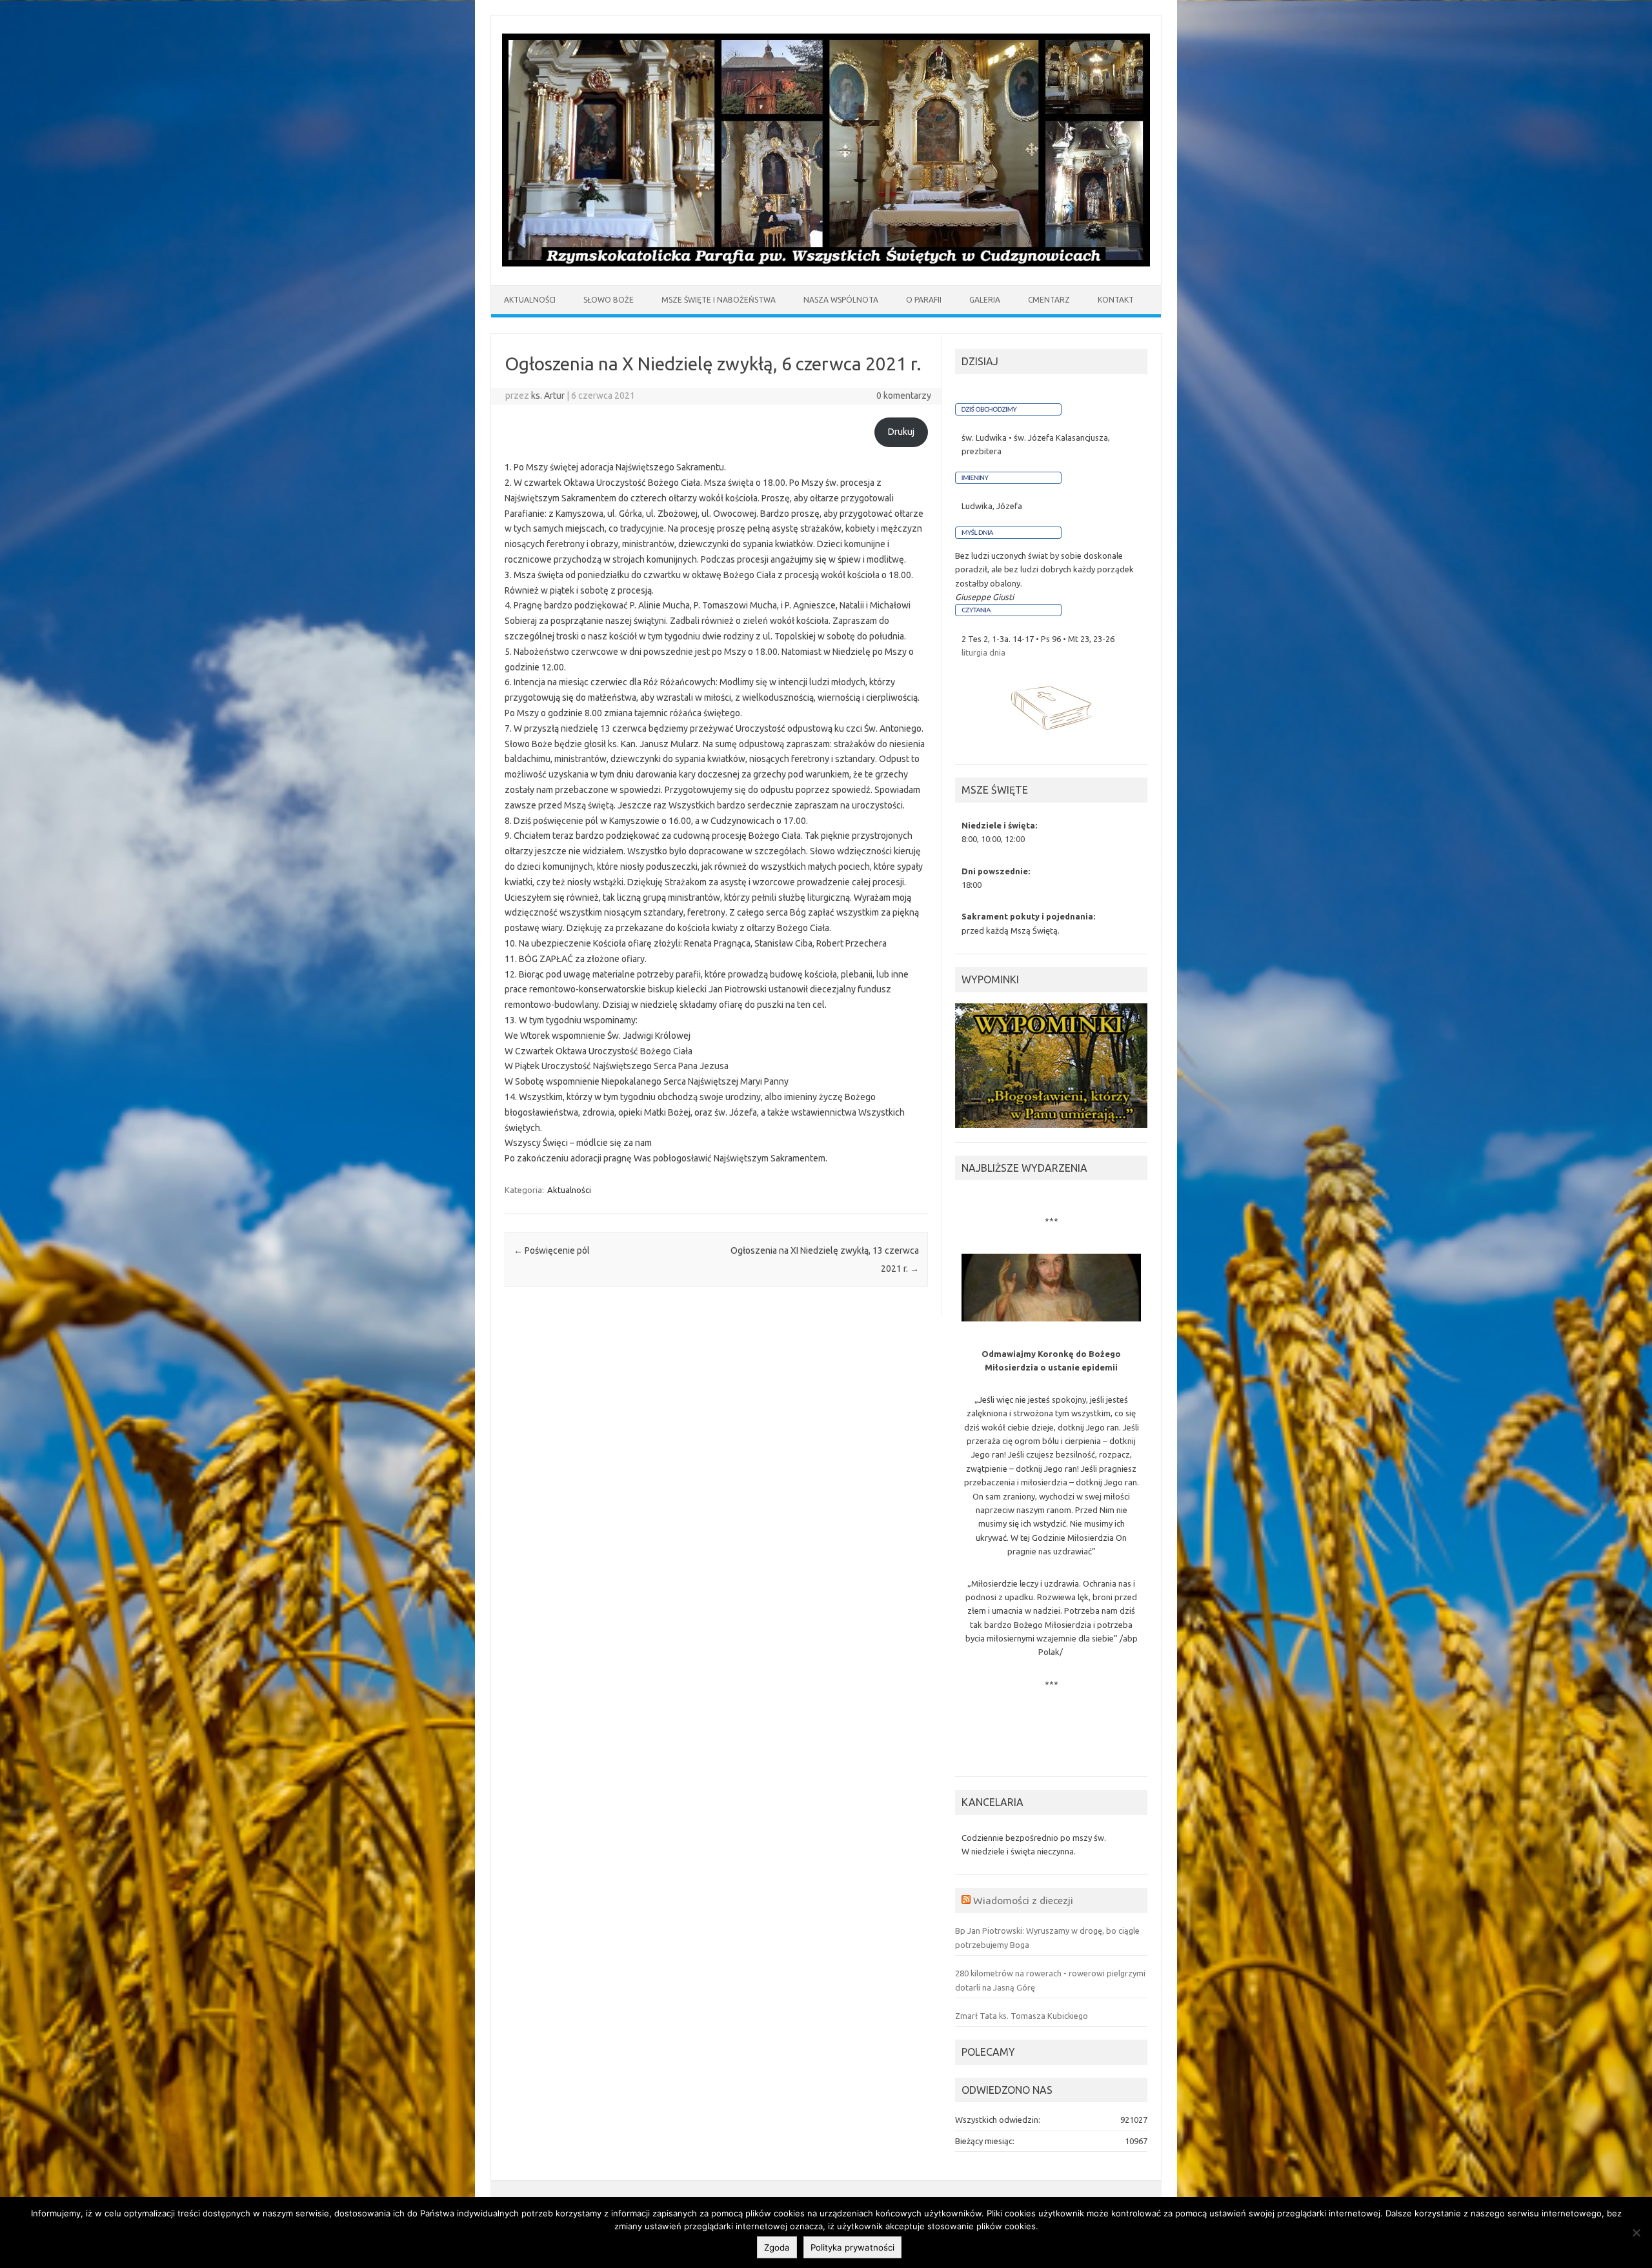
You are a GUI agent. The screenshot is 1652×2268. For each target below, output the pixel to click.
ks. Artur (548, 396)
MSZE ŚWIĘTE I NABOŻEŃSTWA (719, 300)
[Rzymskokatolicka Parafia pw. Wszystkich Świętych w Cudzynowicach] (826, 263)
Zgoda (777, 2247)
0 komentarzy (904, 396)
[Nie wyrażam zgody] (1636, 2233)
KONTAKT (1116, 300)
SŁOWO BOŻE (609, 300)
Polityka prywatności (852, 2247)
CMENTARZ (1049, 300)
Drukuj (901, 432)
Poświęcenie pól (552, 1250)
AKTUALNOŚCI (530, 300)
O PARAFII (924, 300)
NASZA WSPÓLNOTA (841, 300)
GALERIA (985, 300)
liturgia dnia (983, 652)
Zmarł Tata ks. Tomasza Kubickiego (1022, 2016)
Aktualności (569, 1190)
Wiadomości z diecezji (1023, 1900)
